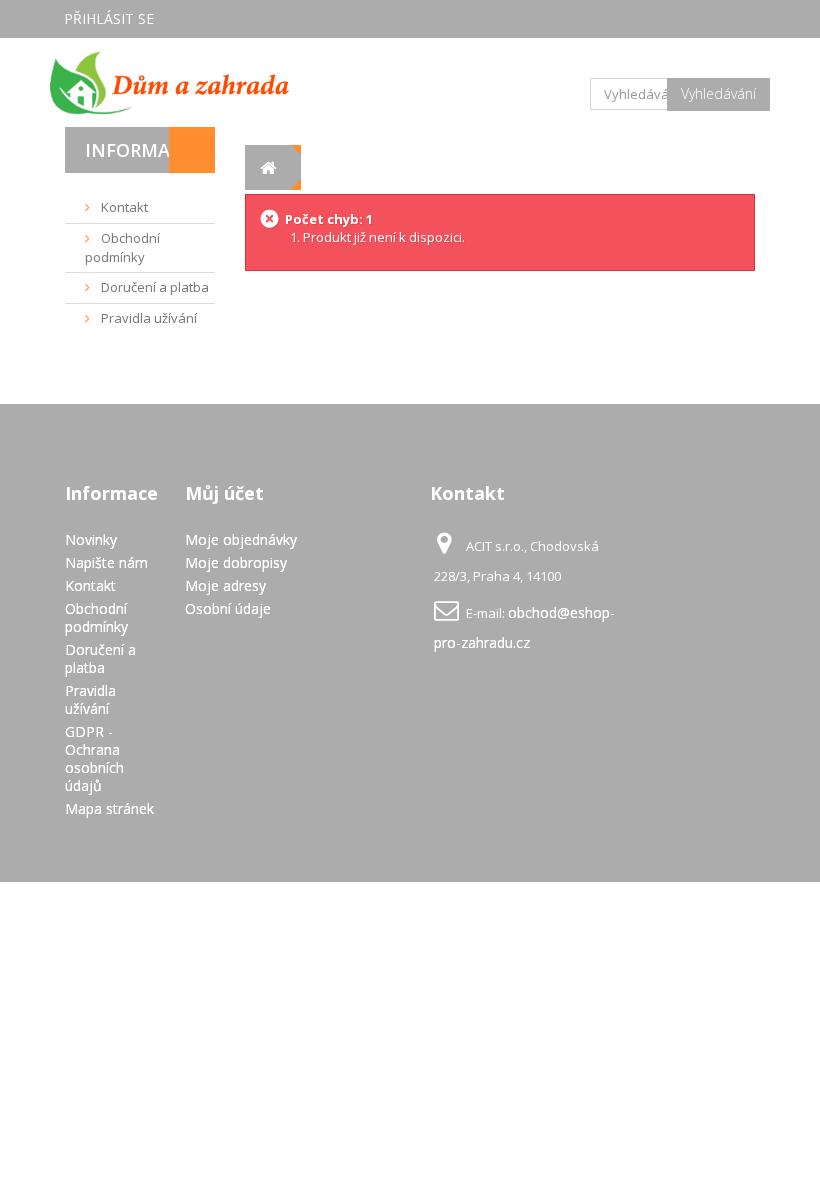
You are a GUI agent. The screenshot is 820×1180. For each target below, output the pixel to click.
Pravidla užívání (147, 318)
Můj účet (224, 493)
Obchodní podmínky (122, 247)
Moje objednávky (241, 539)
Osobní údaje (228, 608)
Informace (139, 150)
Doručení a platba (153, 287)
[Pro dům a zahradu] (170, 82)
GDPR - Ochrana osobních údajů (94, 758)
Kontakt (123, 207)
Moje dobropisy (236, 562)
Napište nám (106, 562)
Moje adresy (225, 585)
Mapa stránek (109, 808)
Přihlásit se (109, 18)
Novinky (91, 539)
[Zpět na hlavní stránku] (267, 167)
